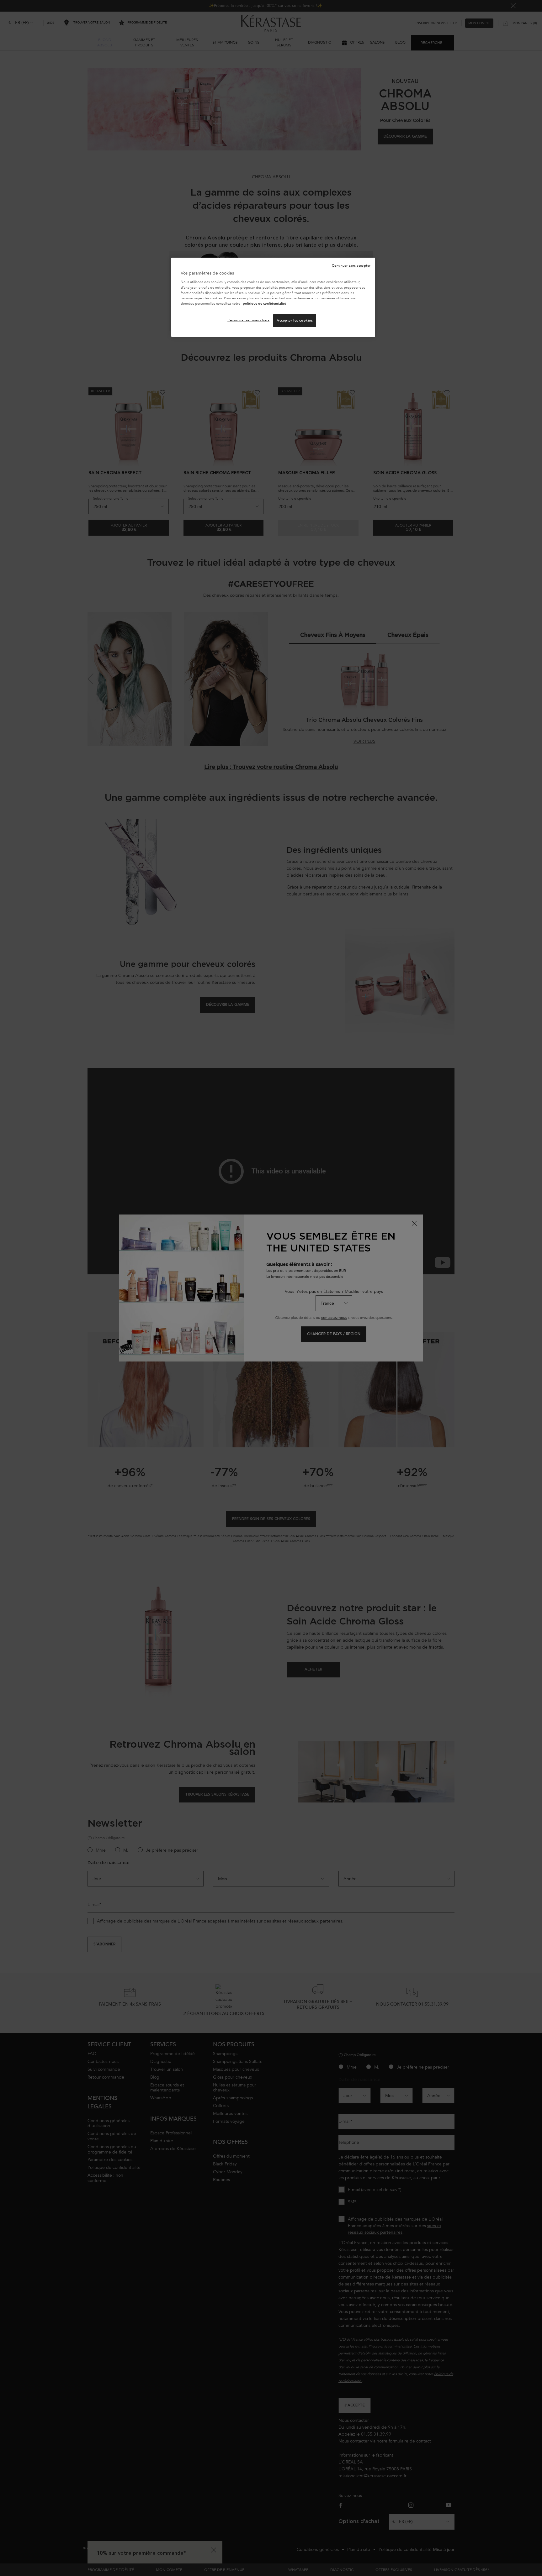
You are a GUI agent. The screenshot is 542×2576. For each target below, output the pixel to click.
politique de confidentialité (264, 304)
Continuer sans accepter (351, 266)
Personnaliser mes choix (248, 320)
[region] (273, 297)
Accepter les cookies (295, 320)
